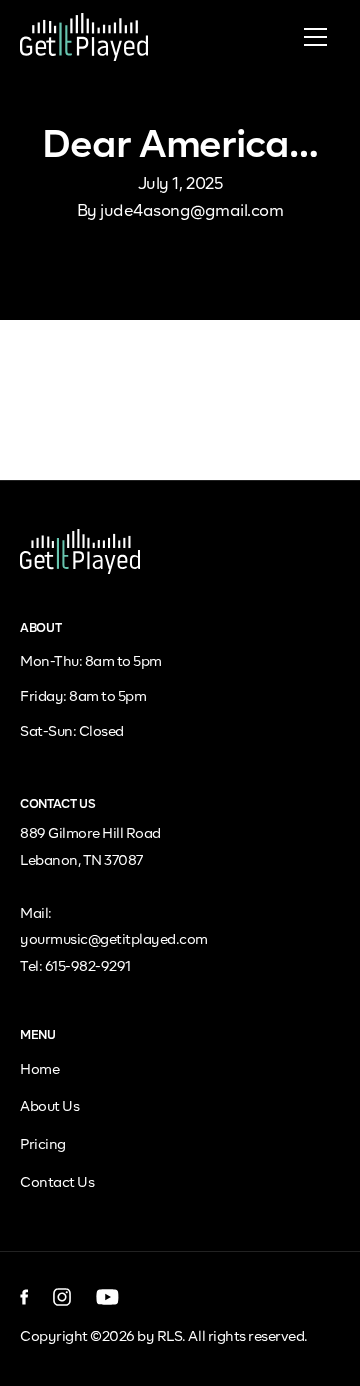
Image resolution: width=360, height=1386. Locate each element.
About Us (49, 1107)
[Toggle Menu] (315, 37)
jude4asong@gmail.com (191, 212)
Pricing (43, 1145)
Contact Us (57, 1183)
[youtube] (107, 1297)
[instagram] (62, 1297)
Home (39, 1070)
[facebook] (24, 1297)
